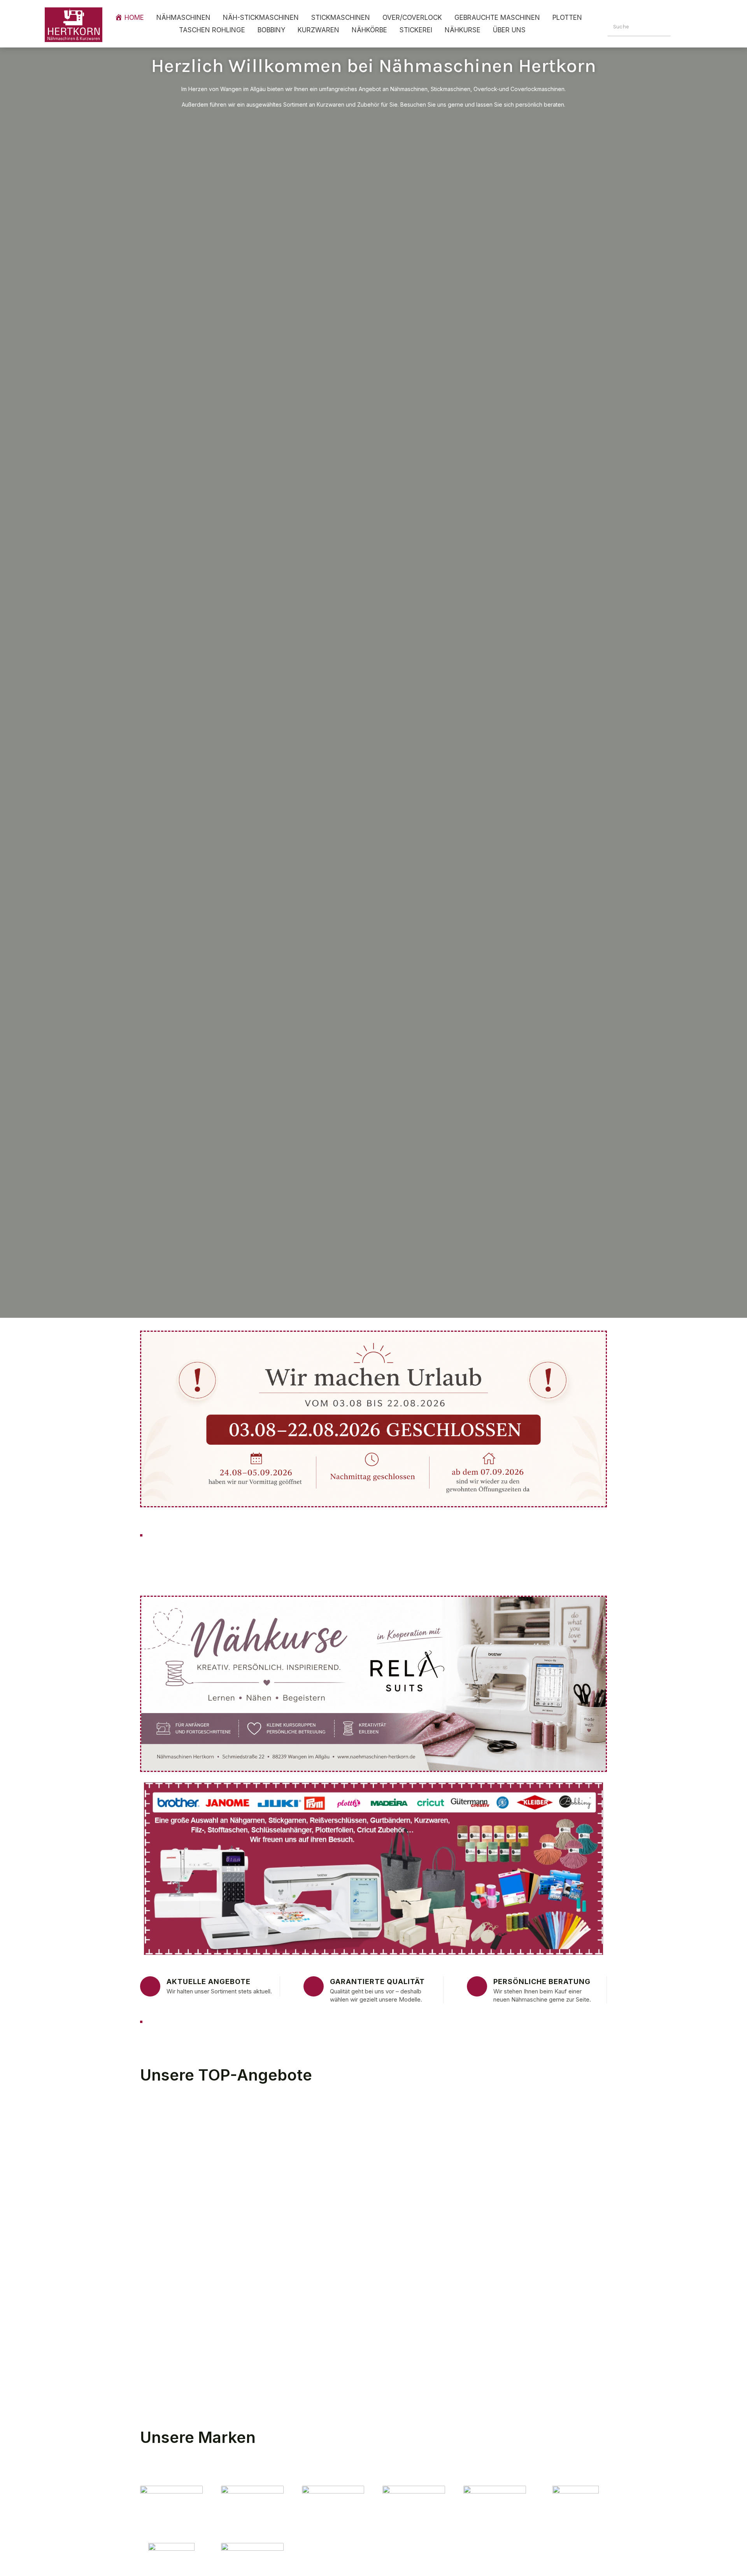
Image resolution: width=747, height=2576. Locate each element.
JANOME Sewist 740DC (282, 2282)
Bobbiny (271, 30)
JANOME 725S (378, 2282)
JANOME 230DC (544, 2282)
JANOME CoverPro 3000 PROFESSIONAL (231, 2138)
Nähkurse (463, 30)
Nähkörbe (369, 30)
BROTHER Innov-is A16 (393, 2354)
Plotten (567, 18)
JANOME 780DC (183, 2282)
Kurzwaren (318, 30)
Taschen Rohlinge (212, 30)
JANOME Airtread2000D (480, 2210)
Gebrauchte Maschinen (497, 18)
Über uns (509, 30)
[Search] (682, 27)
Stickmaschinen (341, 18)
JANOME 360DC (459, 2282)
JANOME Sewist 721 (371, 2138)
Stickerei (416, 30)
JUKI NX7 (450, 2138)
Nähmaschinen (183, 18)
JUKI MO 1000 (526, 2138)
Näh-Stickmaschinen (261, 18)
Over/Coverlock (412, 18)
